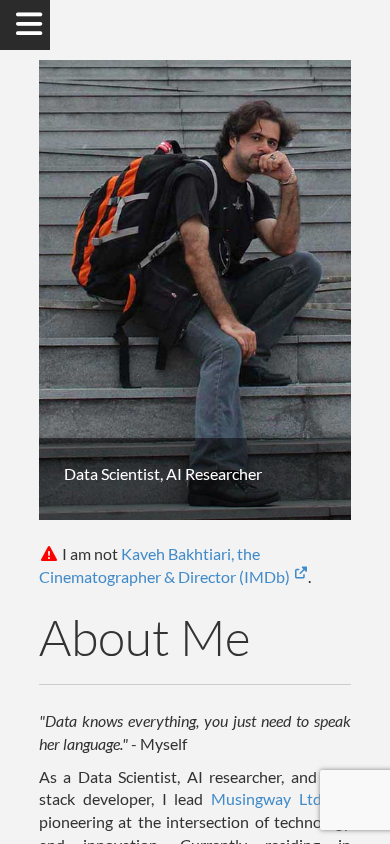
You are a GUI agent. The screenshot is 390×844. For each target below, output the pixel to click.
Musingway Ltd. (272, 798)
